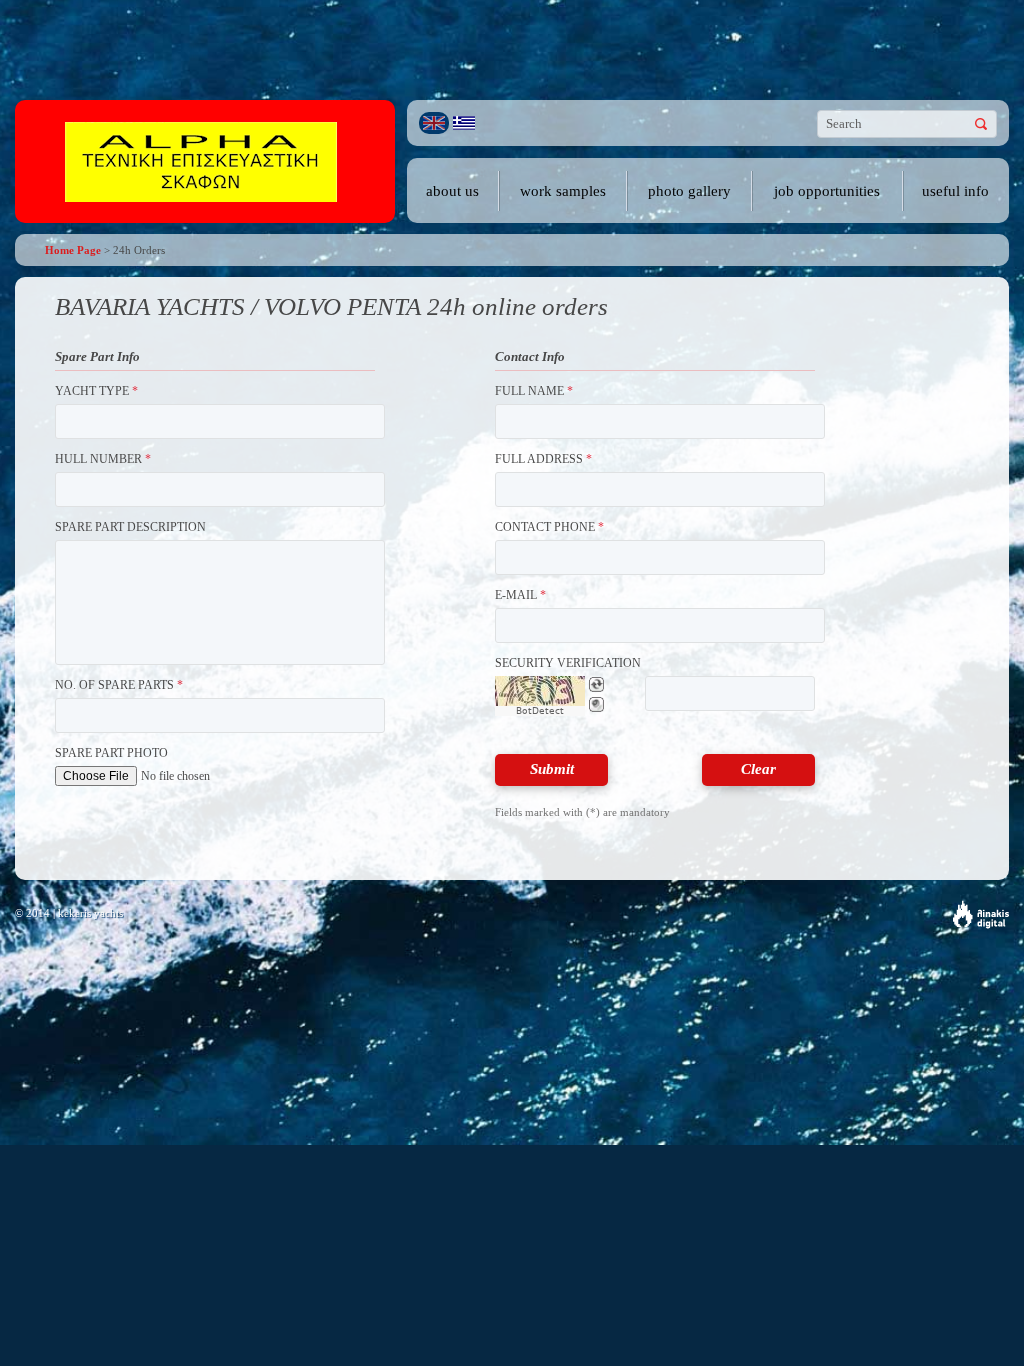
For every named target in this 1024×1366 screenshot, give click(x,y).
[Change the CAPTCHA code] (596, 684)
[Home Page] (201, 161)
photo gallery (689, 191)
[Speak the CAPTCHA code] (596, 704)
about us (452, 191)
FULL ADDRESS (543, 459)
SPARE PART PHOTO (111, 753)
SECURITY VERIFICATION (568, 663)
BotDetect (540, 711)
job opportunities (827, 191)
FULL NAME (534, 391)
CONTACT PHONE (549, 527)
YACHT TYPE (96, 391)
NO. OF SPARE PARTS (119, 685)
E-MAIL (520, 595)
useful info (955, 191)
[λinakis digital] (981, 914)
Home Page (73, 250)
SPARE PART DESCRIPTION (130, 527)
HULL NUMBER (103, 459)
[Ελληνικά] (464, 123)
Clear (758, 769)
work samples (563, 191)
